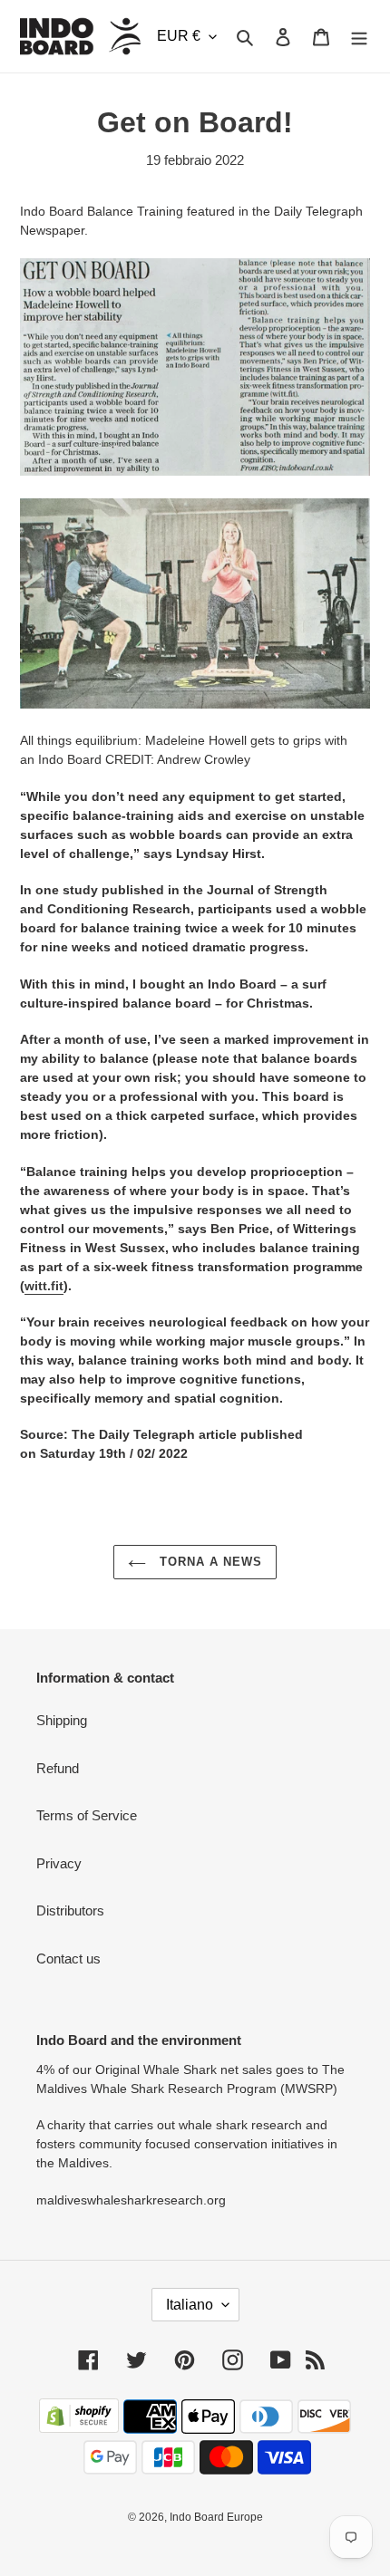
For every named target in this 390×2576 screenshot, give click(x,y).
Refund (58, 1768)
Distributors (70, 1910)
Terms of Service (87, 1815)
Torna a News (209, 1562)
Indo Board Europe (216, 2517)
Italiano (190, 2305)
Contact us (68, 1959)
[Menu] (359, 37)
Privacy (59, 1863)
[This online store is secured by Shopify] (79, 2428)
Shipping (62, 1720)
